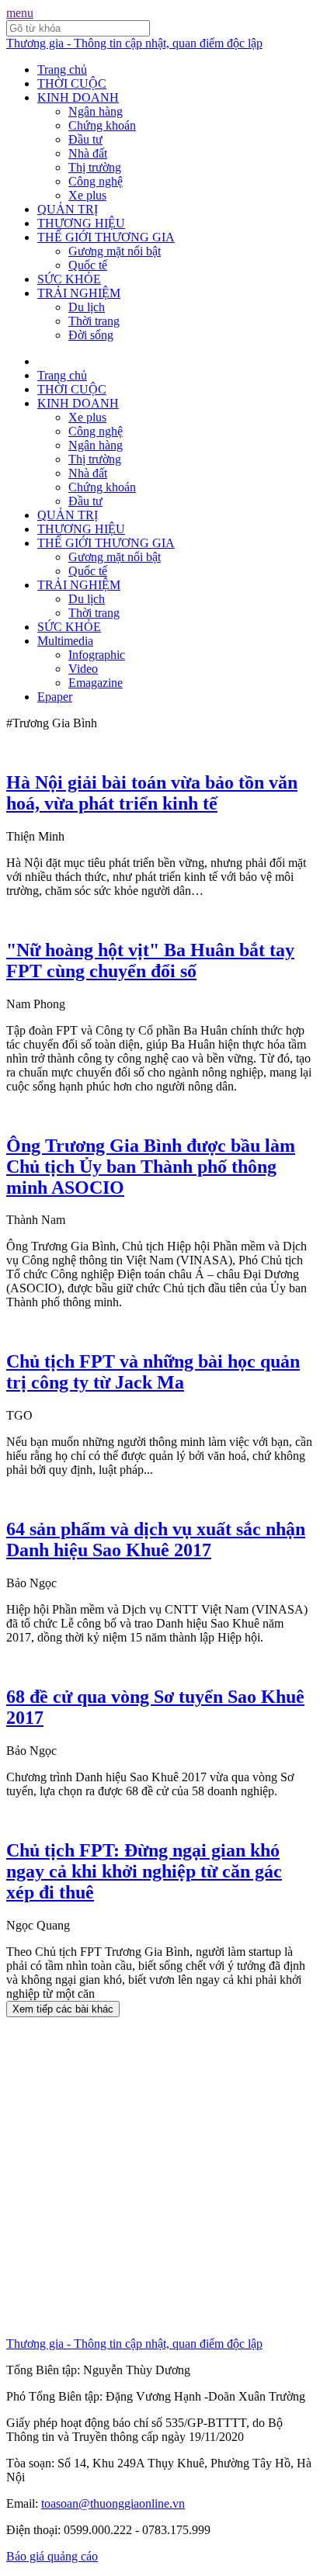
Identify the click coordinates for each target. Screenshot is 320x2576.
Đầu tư (85, 139)
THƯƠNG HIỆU (81, 223)
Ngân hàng (96, 111)
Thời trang (94, 321)
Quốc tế (88, 265)
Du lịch (87, 307)
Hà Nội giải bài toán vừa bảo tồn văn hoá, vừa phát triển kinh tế (152, 793)
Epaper (55, 697)
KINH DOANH (78, 97)
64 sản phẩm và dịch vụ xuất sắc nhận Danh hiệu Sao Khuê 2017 (156, 1539)
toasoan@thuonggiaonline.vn (113, 2503)
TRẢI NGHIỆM (79, 293)
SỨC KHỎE (69, 279)
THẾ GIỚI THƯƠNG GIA (106, 237)
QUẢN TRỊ (68, 209)
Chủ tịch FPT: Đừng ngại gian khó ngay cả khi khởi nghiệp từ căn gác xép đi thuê (144, 1871)
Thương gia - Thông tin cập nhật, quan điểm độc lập (134, 43)
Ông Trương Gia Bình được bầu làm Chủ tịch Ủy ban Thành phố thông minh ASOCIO (151, 1167)
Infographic (97, 655)
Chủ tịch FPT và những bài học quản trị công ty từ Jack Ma (153, 1372)
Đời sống (91, 335)
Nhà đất (88, 153)
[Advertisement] (160, 2177)
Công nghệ (96, 181)
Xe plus (87, 195)
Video (83, 669)
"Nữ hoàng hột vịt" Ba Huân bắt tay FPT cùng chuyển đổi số (150, 960)
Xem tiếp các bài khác (63, 2009)
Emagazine (96, 683)
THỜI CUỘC (72, 83)
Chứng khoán (102, 125)
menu (20, 13)
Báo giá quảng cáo (52, 2556)
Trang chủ (62, 69)
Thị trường (95, 167)
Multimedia (65, 641)
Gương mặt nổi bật (115, 251)
